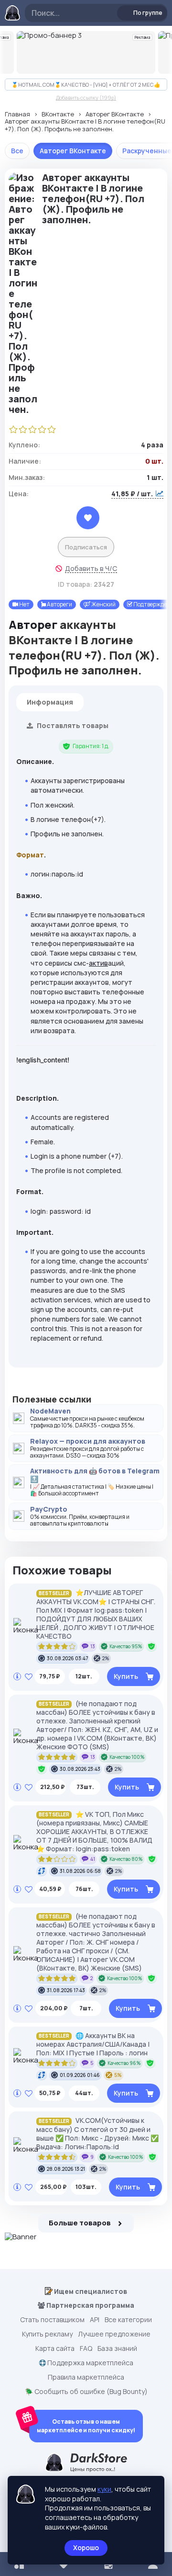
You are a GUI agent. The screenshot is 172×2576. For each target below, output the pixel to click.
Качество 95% (126, 1646)
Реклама (143, 37)
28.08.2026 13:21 (66, 2169)
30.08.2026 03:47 (67, 1658)
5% (118, 2075)
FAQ (86, 2348)
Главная (17, 114)
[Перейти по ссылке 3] (86, 52)
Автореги (59, 604)
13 (93, 1646)
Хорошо (86, 2548)
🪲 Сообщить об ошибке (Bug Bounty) (86, 2392)
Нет (24, 604)
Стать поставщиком (52, 2320)
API (95, 2320)
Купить (126, 1676)
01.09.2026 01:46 (80, 2075)
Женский (103, 604)
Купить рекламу (47, 2334)
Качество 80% (126, 1859)
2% (106, 1658)
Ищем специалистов (90, 2291)
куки (104, 2489)
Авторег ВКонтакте (115, 114)
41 (93, 1859)
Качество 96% (124, 2063)
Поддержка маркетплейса (90, 2363)
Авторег (33, 624)
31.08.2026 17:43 (66, 1990)
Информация (50, 702)
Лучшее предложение (114, 2334)
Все (17, 151)
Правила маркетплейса (86, 2377)
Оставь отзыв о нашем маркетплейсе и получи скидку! (86, 2426)
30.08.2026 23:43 (80, 1769)
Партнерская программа (90, 2305)
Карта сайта (55, 2348)
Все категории (128, 2320)
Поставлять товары (72, 725)
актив (98, 963)
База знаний (117, 2348)
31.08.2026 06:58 (80, 1871)
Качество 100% (127, 1757)
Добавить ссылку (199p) (86, 97)
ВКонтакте (58, 114)
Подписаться (86, 547)
